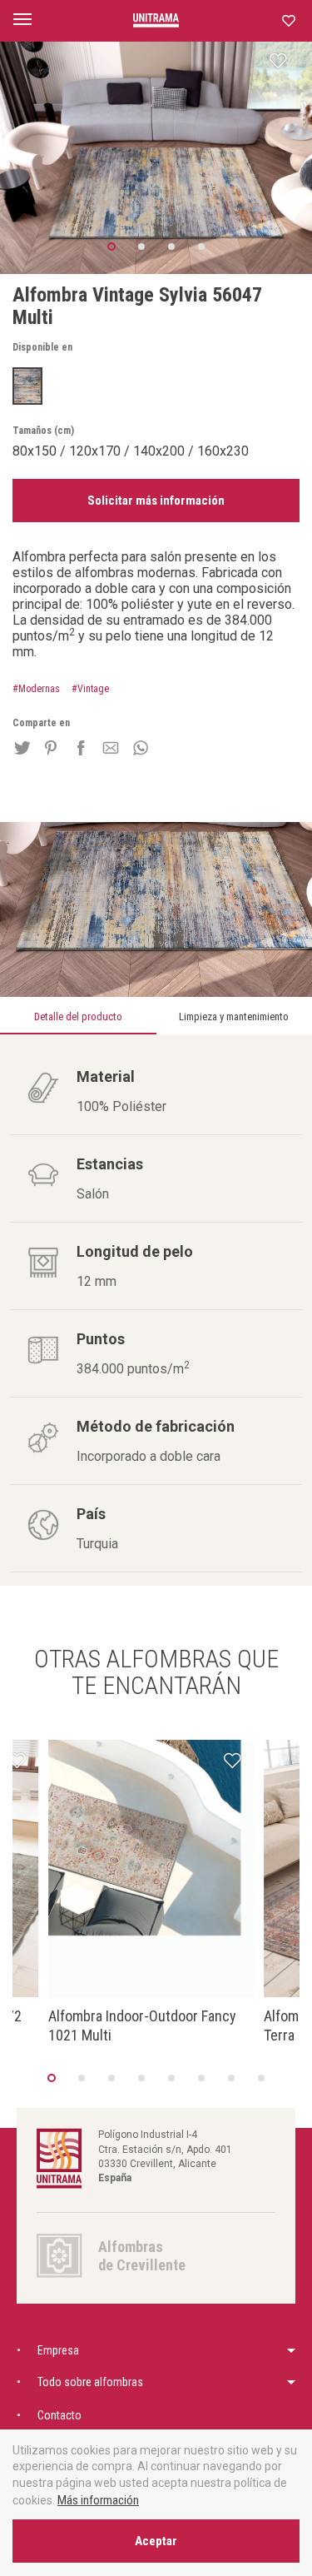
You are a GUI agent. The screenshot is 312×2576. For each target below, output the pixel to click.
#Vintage (90, 689)
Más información (98, 2500)
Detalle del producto (78, 1016)
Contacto (59, 2415)
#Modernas (36, 689)
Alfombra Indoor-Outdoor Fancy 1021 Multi (142, 2025)
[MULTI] (27, 386)
